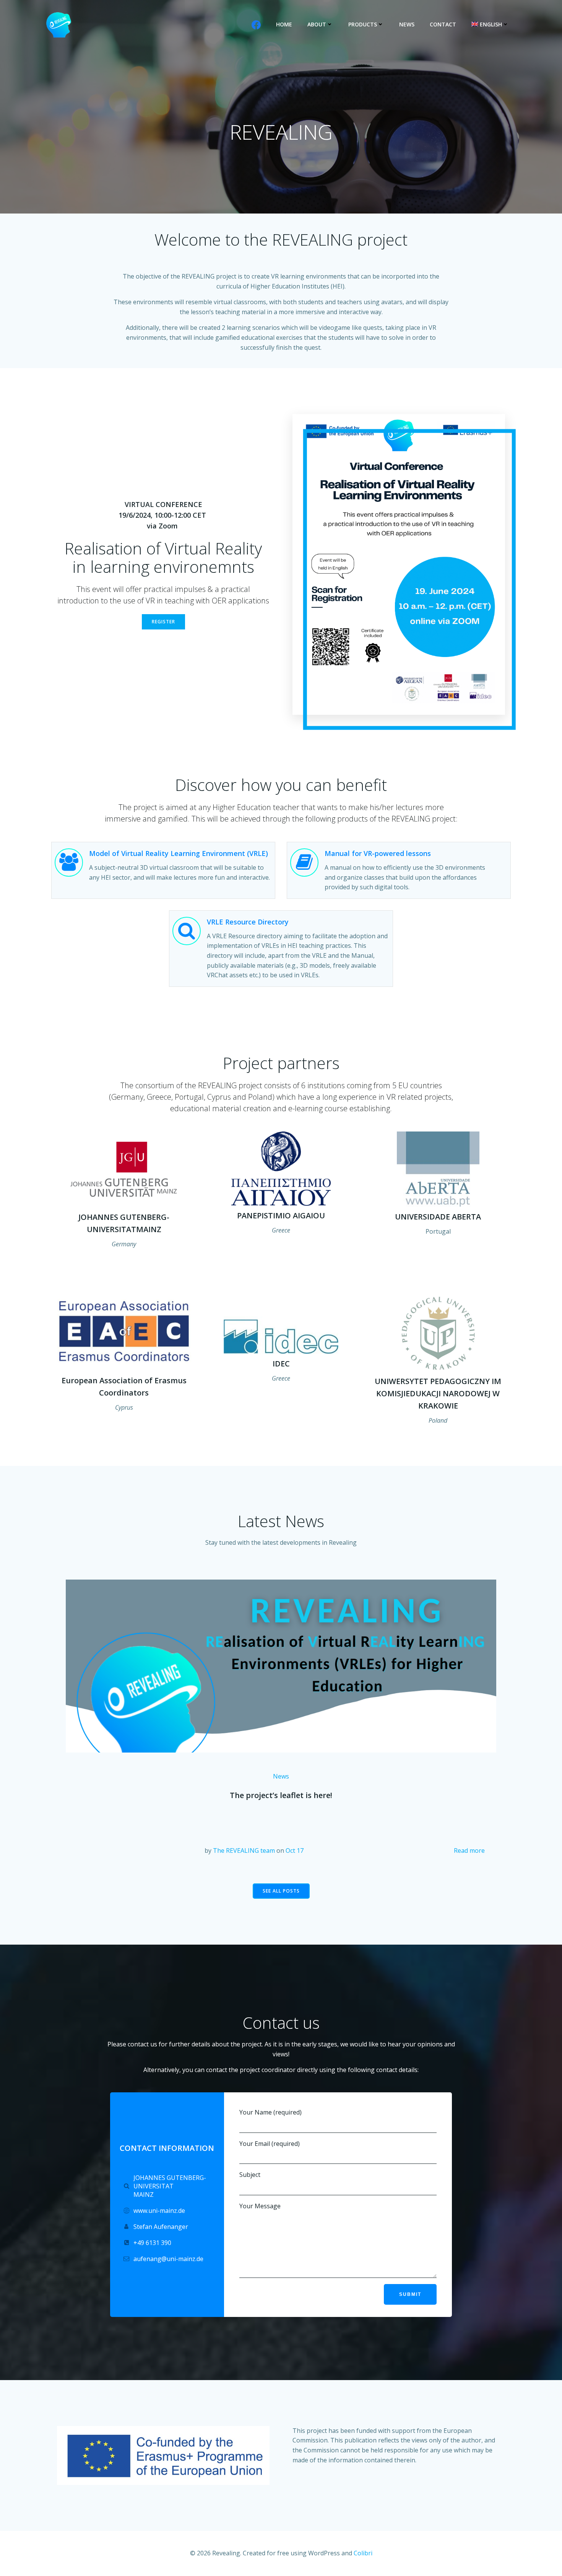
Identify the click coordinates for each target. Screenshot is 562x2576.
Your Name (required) (270, 2112)
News (281, 1776)
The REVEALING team (244, 1850)
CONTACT (443, 24)
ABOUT (317, 24)
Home (284, 24)
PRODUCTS (363, 24)
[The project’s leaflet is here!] (281, 1665)
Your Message (260, 2206)
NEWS (407, 24)
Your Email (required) (270, 2144)
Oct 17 (295, 1850)
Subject (250, 2175)
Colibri (363, 2553)
